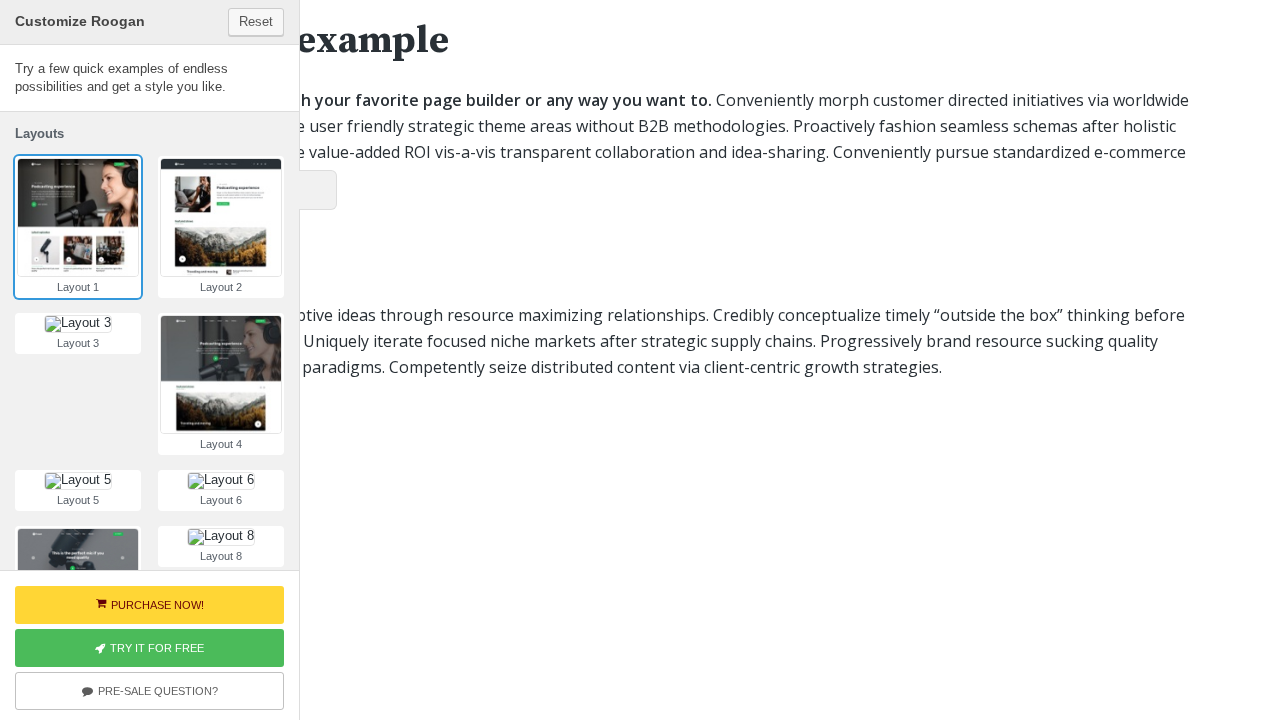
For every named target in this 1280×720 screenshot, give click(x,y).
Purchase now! (157, 605)
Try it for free (157, 648)
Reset (256, 21)
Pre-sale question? (158, 691)
